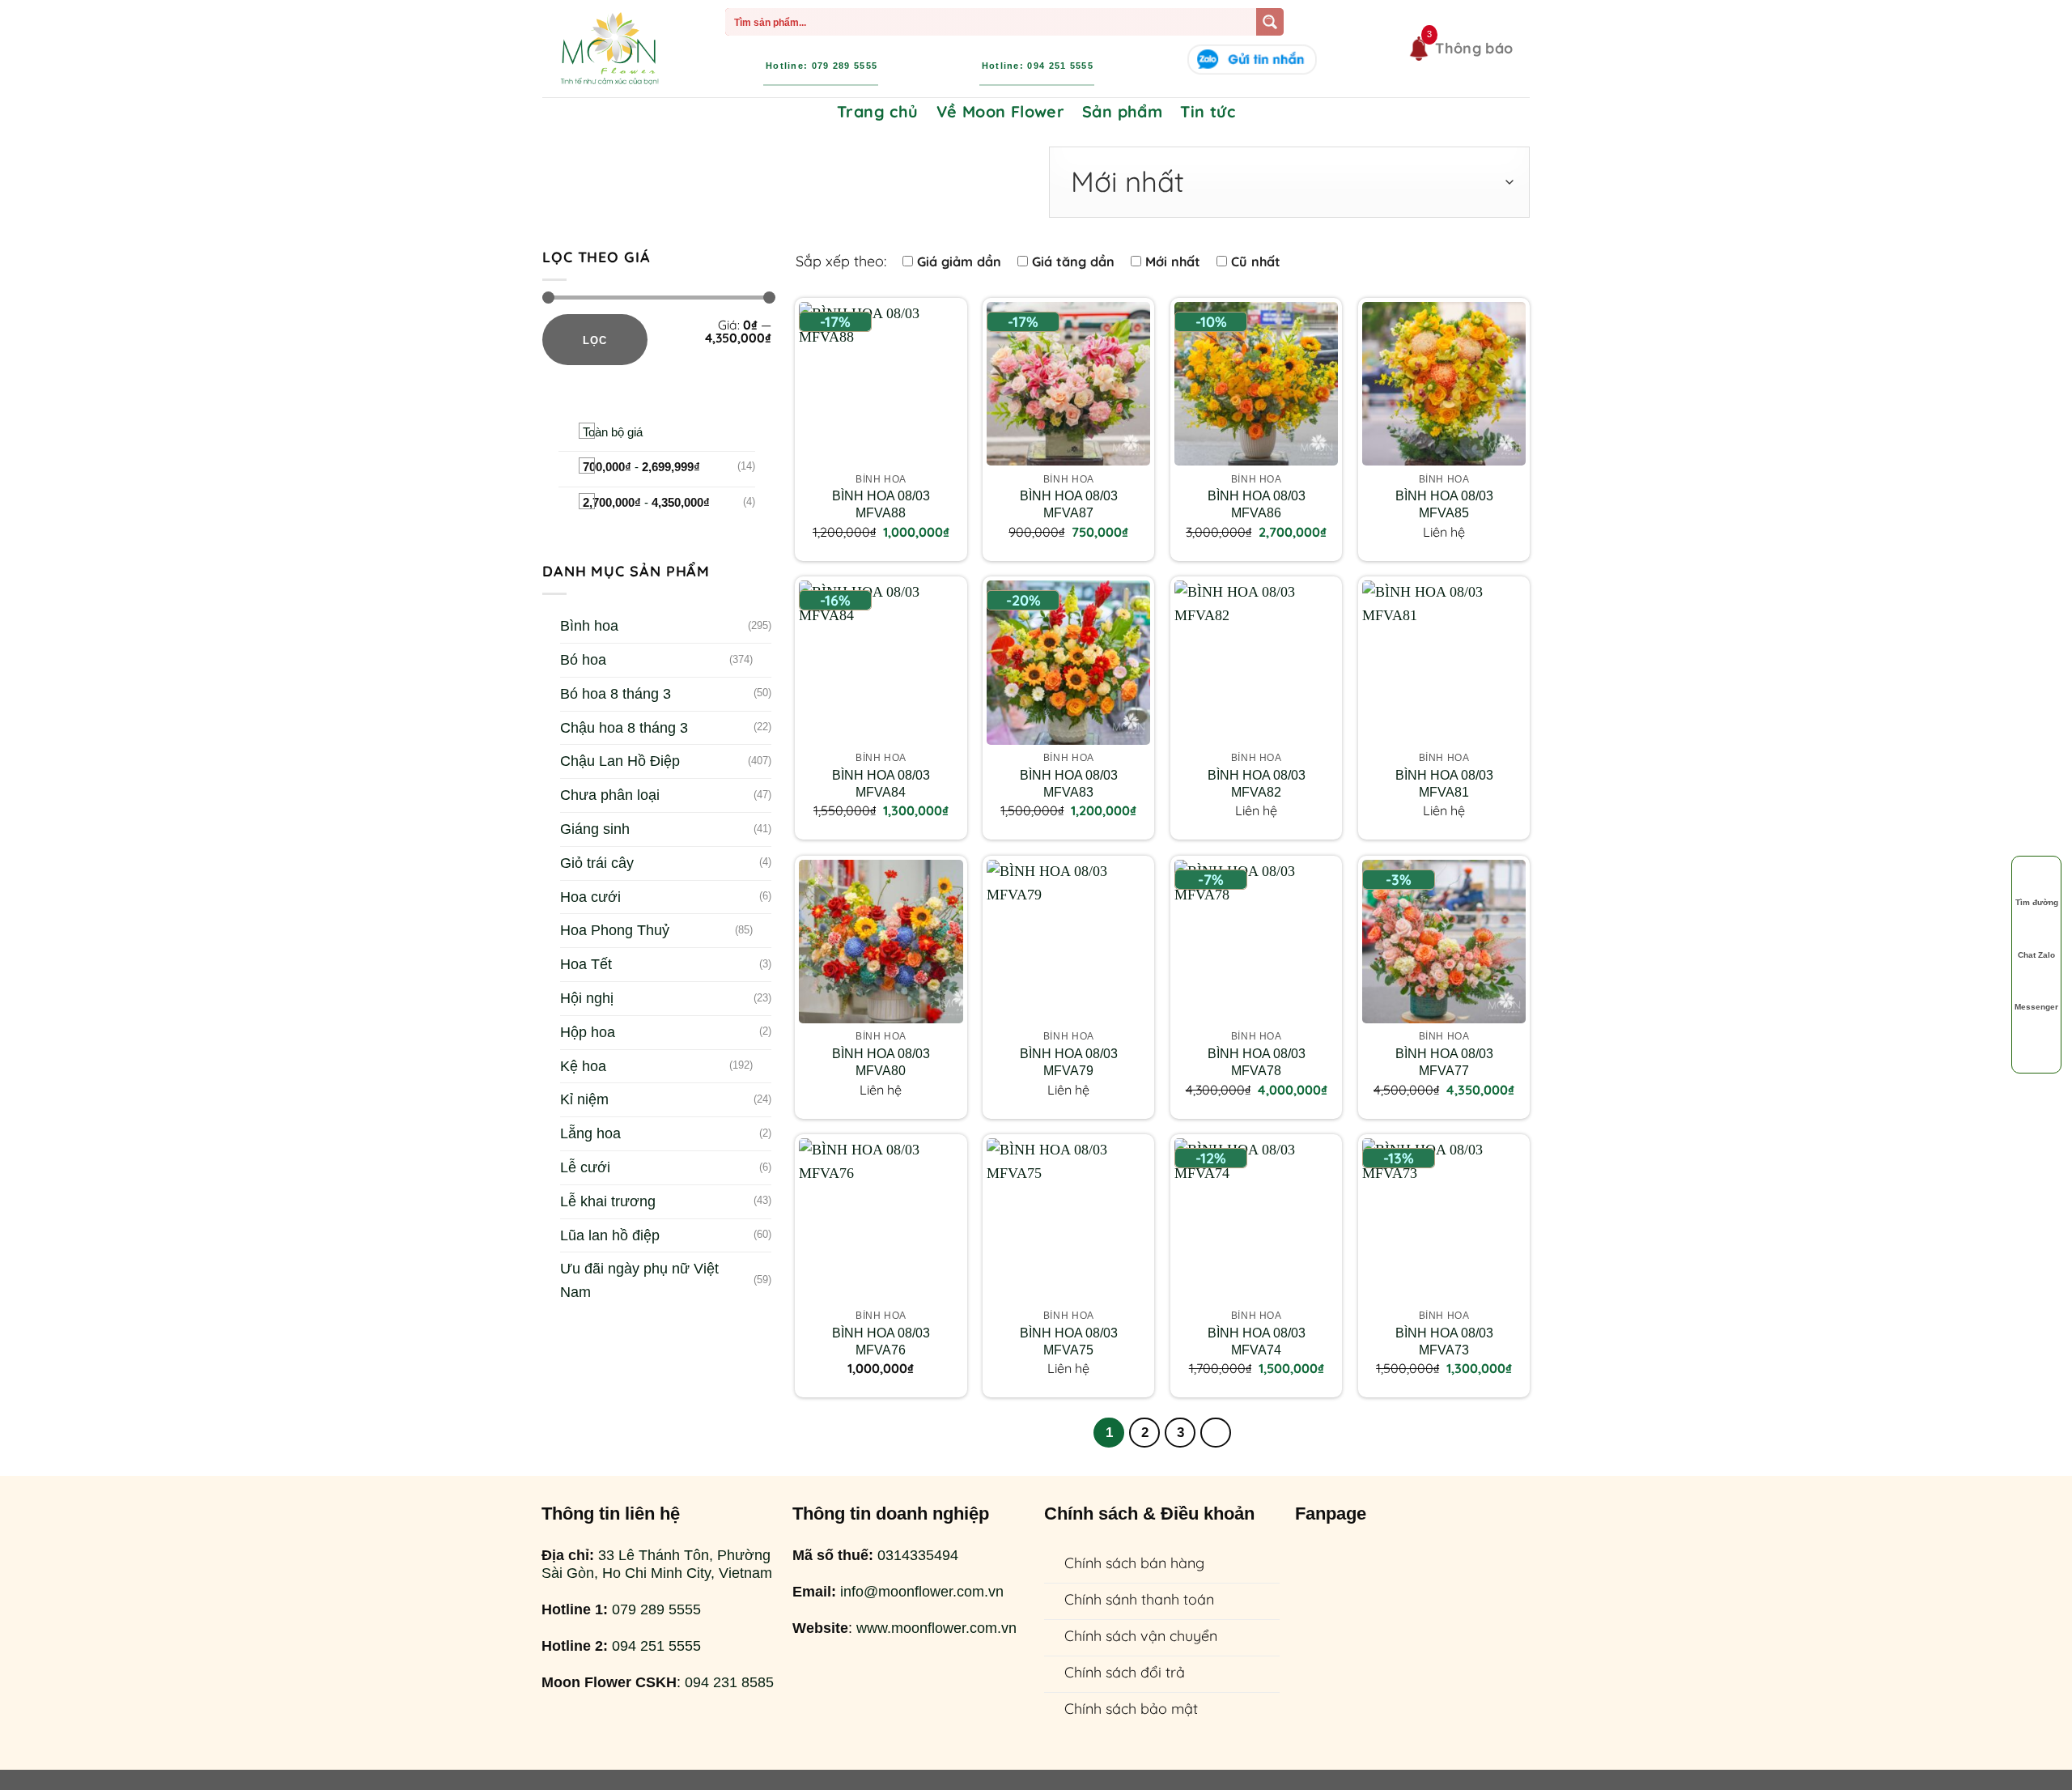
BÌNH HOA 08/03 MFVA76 (881, 1341)
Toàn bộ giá (613, 432)
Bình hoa (589, 626)
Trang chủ (878, 111)
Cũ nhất (1256, 261)
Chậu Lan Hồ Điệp (620, 761)
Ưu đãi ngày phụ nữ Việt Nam (639, 1280)
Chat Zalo (2036, 955)
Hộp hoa (588, 1032)
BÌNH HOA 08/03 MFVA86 (1257, 504)
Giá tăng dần (1073, 261)
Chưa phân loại (610, 795)
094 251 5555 (656, 1646)
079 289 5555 (656, 1609)
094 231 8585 (729, 1682)
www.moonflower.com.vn (936, 1628)
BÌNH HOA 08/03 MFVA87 (1069, 504)
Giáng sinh (595, 829)
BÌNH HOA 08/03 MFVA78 (1257, 1062)
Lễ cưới (585, 1167)
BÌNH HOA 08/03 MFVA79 (1069, 1062)
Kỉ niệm (584, 1099)
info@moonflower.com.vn (922, 1592)
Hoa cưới (590, 897)
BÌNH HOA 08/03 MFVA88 (881, 504)
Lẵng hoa (590, 1133)
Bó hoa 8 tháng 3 (616, 694)
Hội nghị (587, 998)
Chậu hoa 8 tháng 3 (624, 728)
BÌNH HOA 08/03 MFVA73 (1444, 1341)
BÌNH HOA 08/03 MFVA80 (881, 1062)
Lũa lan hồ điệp (610, 1235)
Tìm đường (2037, 902)
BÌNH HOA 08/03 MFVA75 (1069, 1341)
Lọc (595, 340)
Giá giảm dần (959, 261)
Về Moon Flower (1001, 111)
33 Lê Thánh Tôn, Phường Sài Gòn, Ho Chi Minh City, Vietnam (657, 1564)
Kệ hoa (583, 1066)
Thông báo (1474, 48)
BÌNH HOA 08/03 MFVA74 (1257, 1341)
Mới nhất (1173, 261)
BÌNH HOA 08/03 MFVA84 (881, 783)
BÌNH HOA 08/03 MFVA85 (1444, 504)
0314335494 (918, 1555)
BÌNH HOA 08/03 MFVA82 (1257, 783)
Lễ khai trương (608, 1201)
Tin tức (1208, 111)
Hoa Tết (586, 964)
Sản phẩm (1122, 111)
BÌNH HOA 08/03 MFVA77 (1444, 1062)
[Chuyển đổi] (764, 660)
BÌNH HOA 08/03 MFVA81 (1444, 783)
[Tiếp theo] (1216, 1433)
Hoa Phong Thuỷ (615, 930)
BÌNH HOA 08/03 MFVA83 (1069, 783)
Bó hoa (583, 660)
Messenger (2036, 1008)
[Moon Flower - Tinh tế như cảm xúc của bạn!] (609, 49)
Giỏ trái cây (597, 863)
